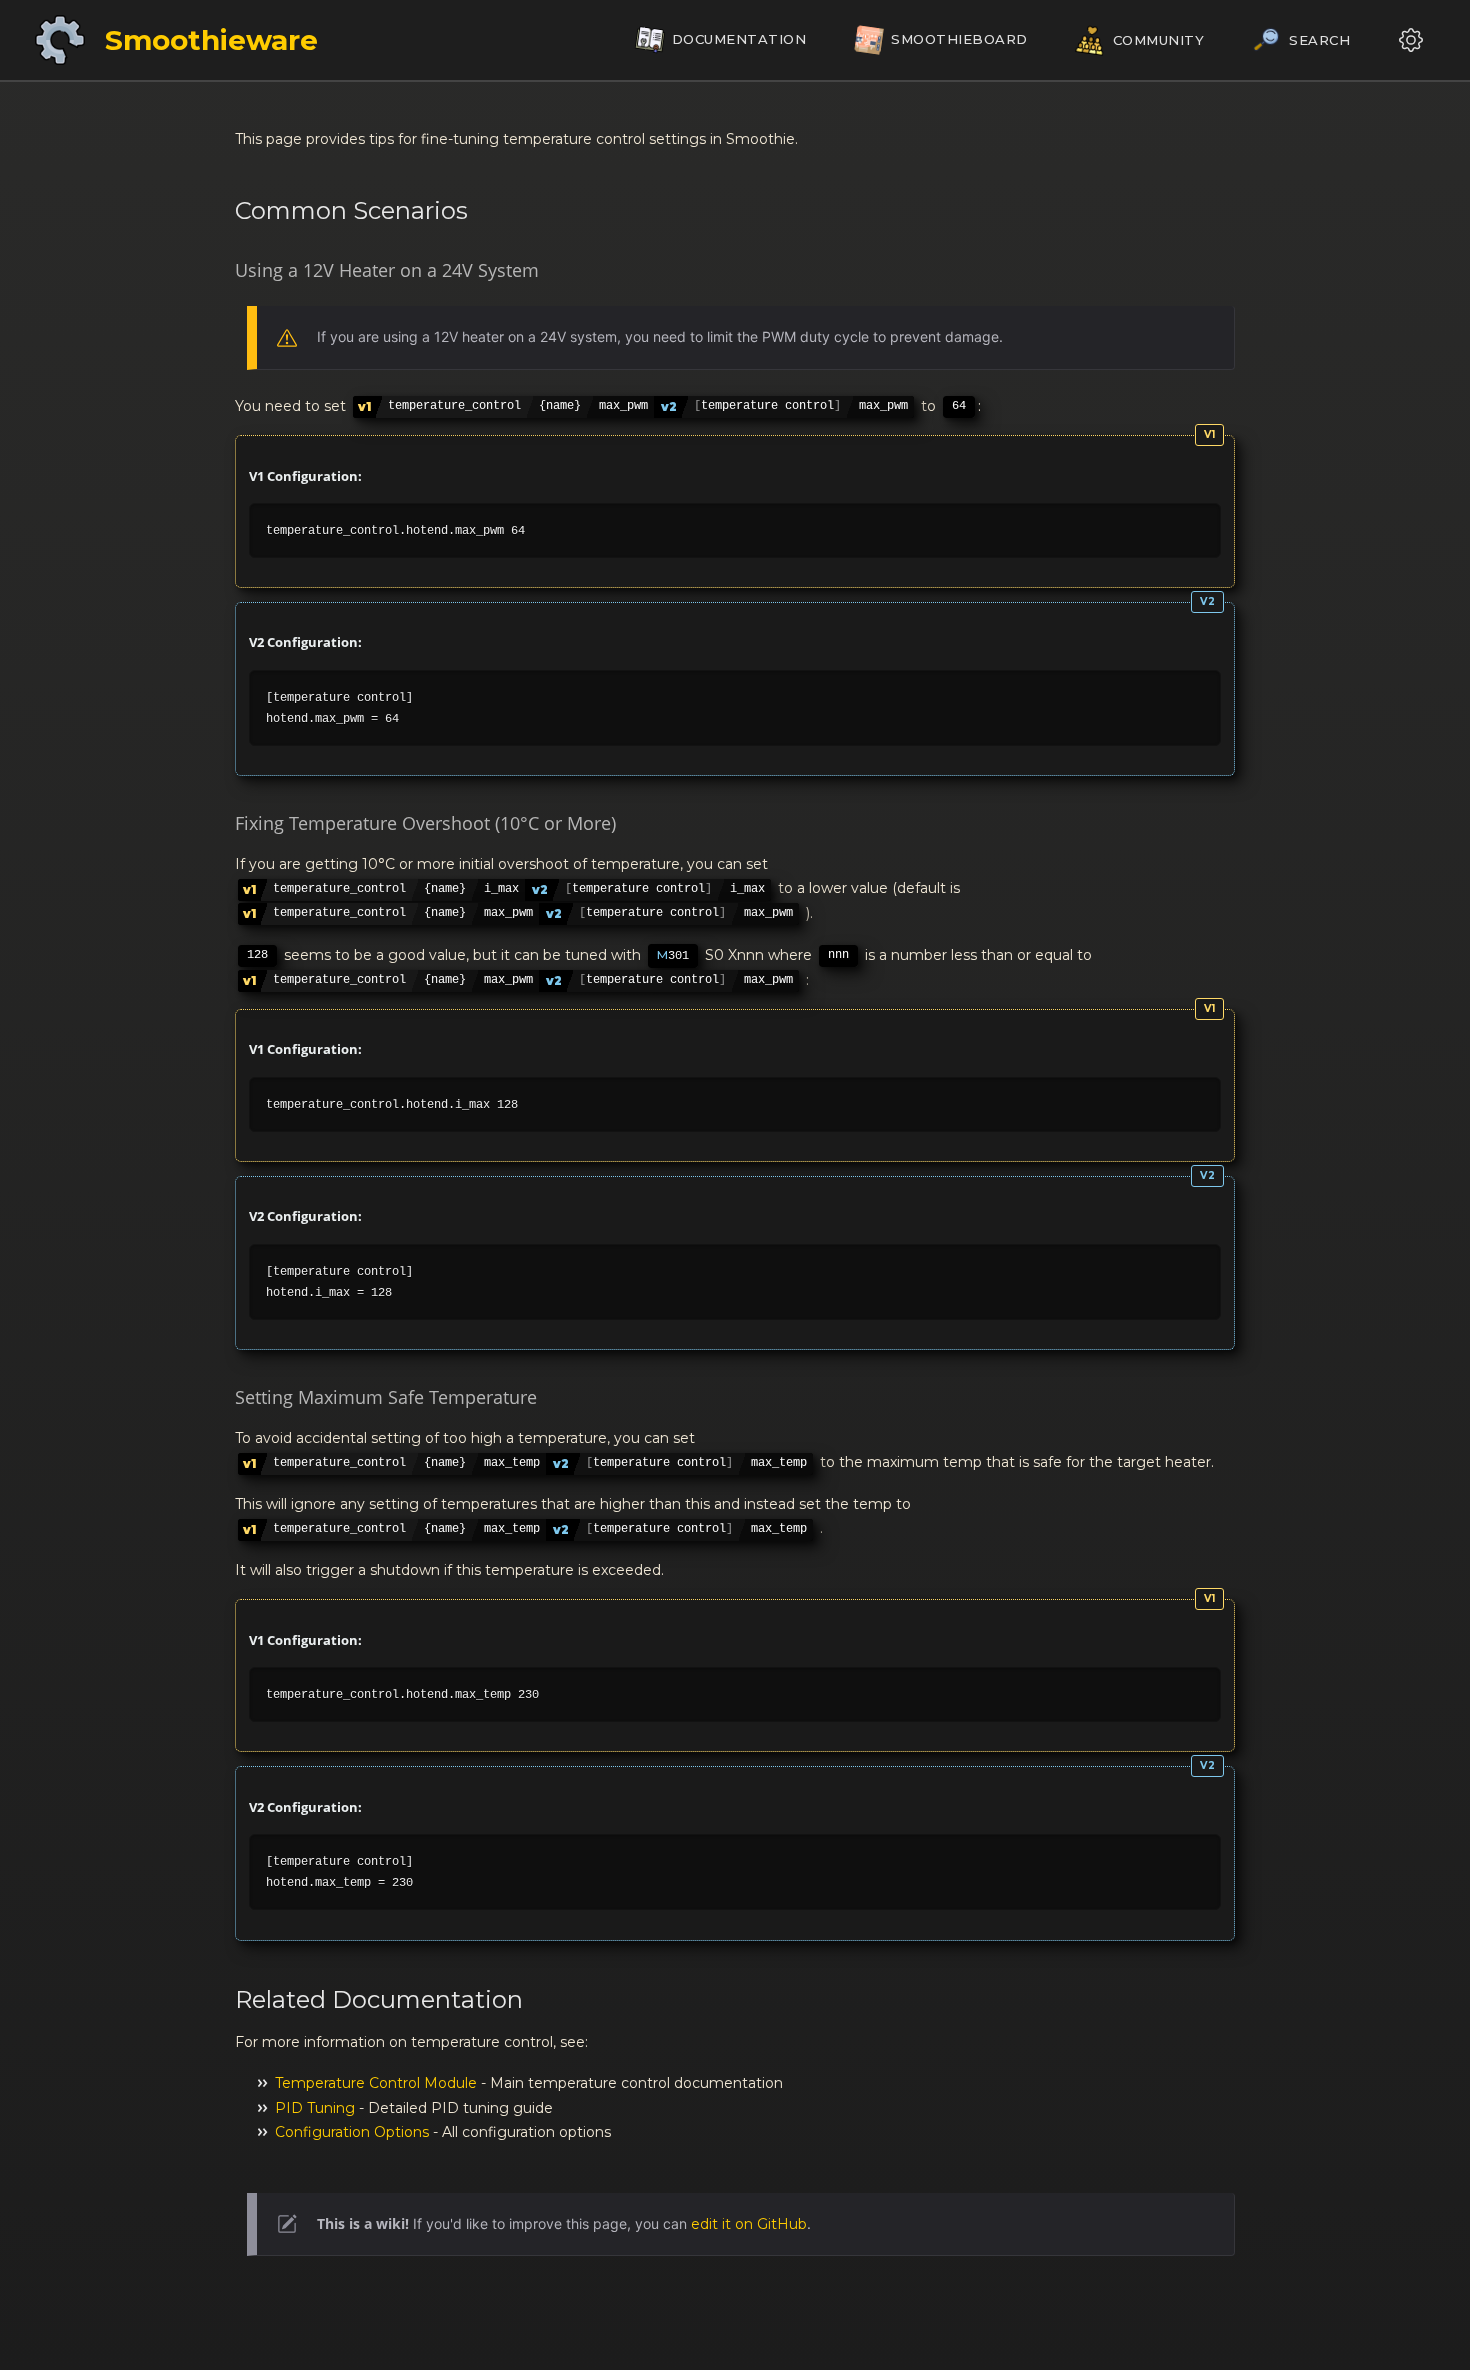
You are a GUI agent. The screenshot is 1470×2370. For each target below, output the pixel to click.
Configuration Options (352, 2132)
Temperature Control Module (376, 2083)
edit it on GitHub (749, 2224)
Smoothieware (211, 40)
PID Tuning (315, 2108)
